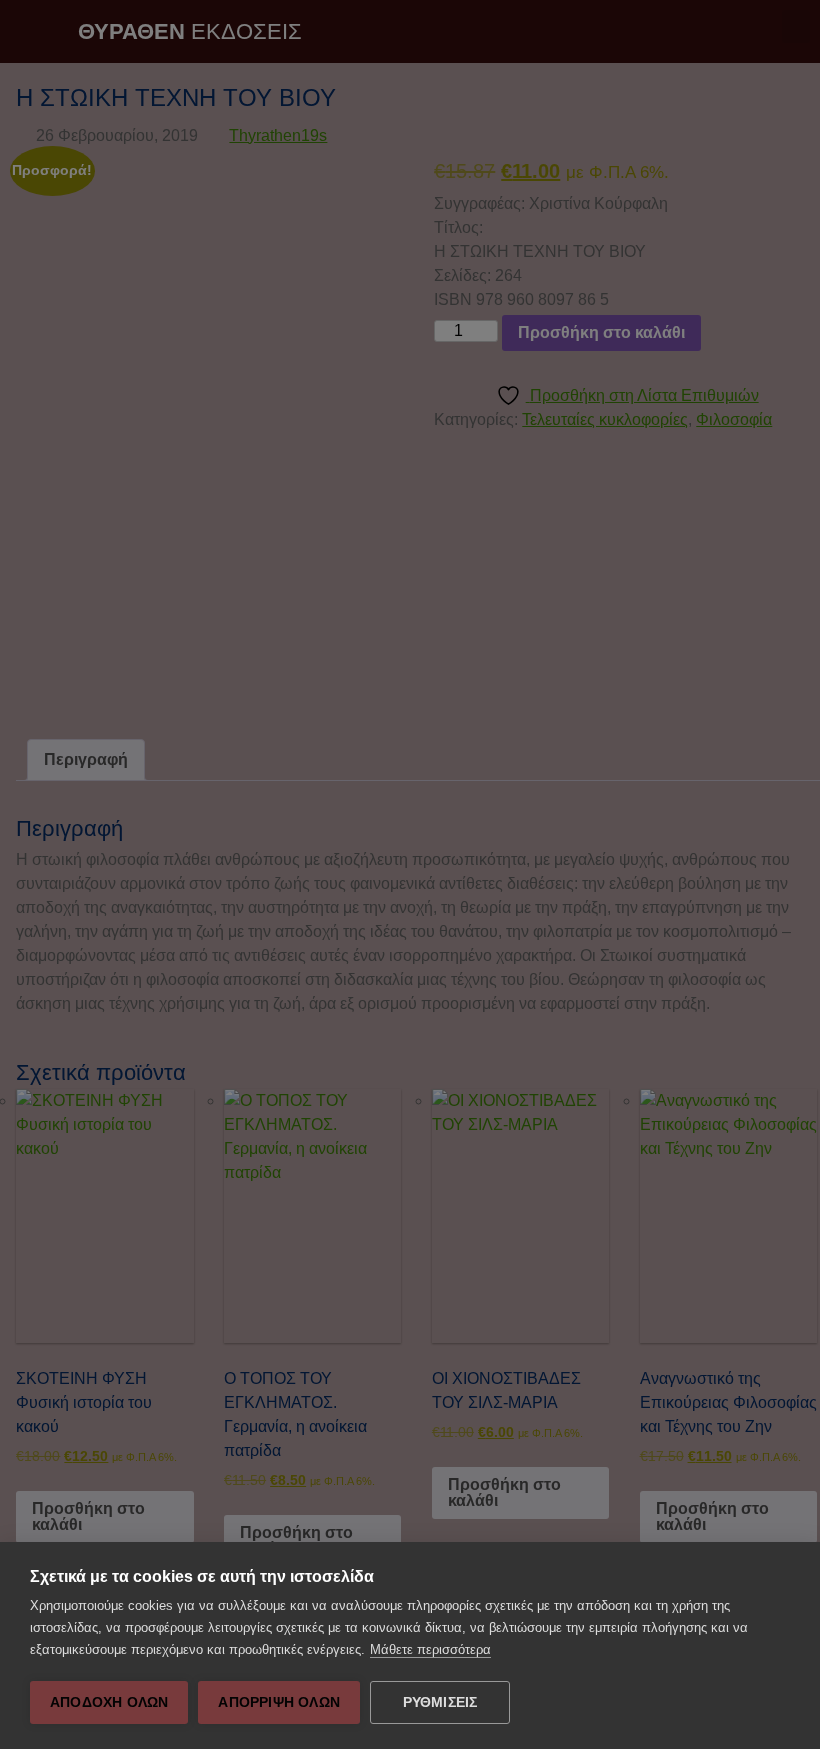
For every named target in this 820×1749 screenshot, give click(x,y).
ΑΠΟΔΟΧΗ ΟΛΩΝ (109, 1702)
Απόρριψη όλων (279, 1702)
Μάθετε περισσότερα (430, 1649)
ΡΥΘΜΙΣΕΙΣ (440, 1702)
